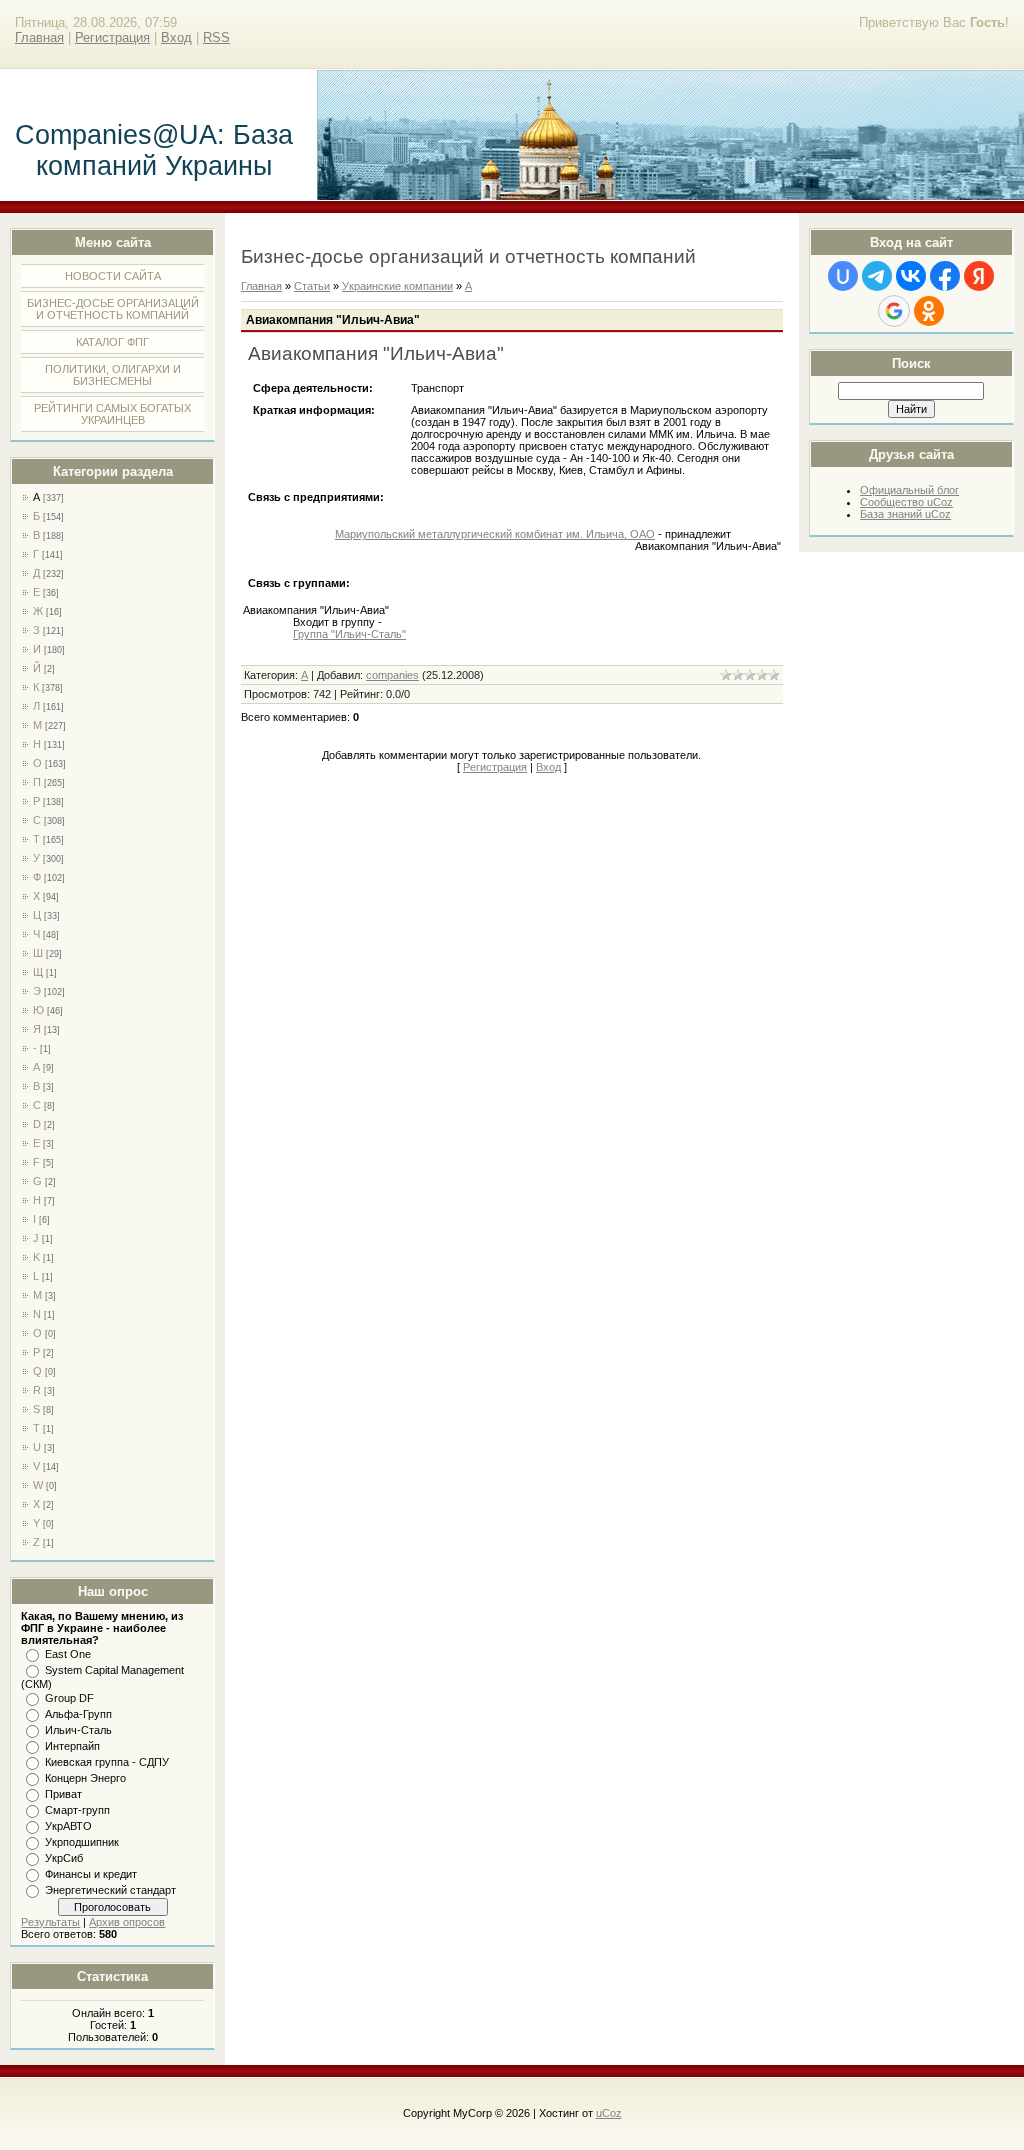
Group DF (69, 1698)
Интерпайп (72, 1746)
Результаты (50, 1922)
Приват (63, 1794)
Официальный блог (909, 490)
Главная (39, 37)
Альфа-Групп (78, 1714)
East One (68, 1654)
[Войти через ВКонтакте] (911, 276)
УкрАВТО (68, 1826)
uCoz (609, 2113)
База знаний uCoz (905, 514)
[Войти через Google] (894, 311)
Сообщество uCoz (906, 502)
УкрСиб (64, 1858)
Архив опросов (127, 1922)
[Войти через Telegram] (877, 276)
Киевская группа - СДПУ (107, 1762)
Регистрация (112, 37)
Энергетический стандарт (110, 1890)
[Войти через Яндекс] (979, 276)
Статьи (312, 286)
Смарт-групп (77, 1810)
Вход (176, 37)
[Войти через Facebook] (945, 276)
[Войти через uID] (843, 276)
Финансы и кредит (91, 1874)
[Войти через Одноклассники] (929, 311)
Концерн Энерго (85, 1778)
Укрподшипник (82, 1842)
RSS (216, 37)
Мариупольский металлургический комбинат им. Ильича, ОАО (495, 534)
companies (392, 675)
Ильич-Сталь (78, 1730)
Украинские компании (397, 286)
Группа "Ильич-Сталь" (349, 634)
